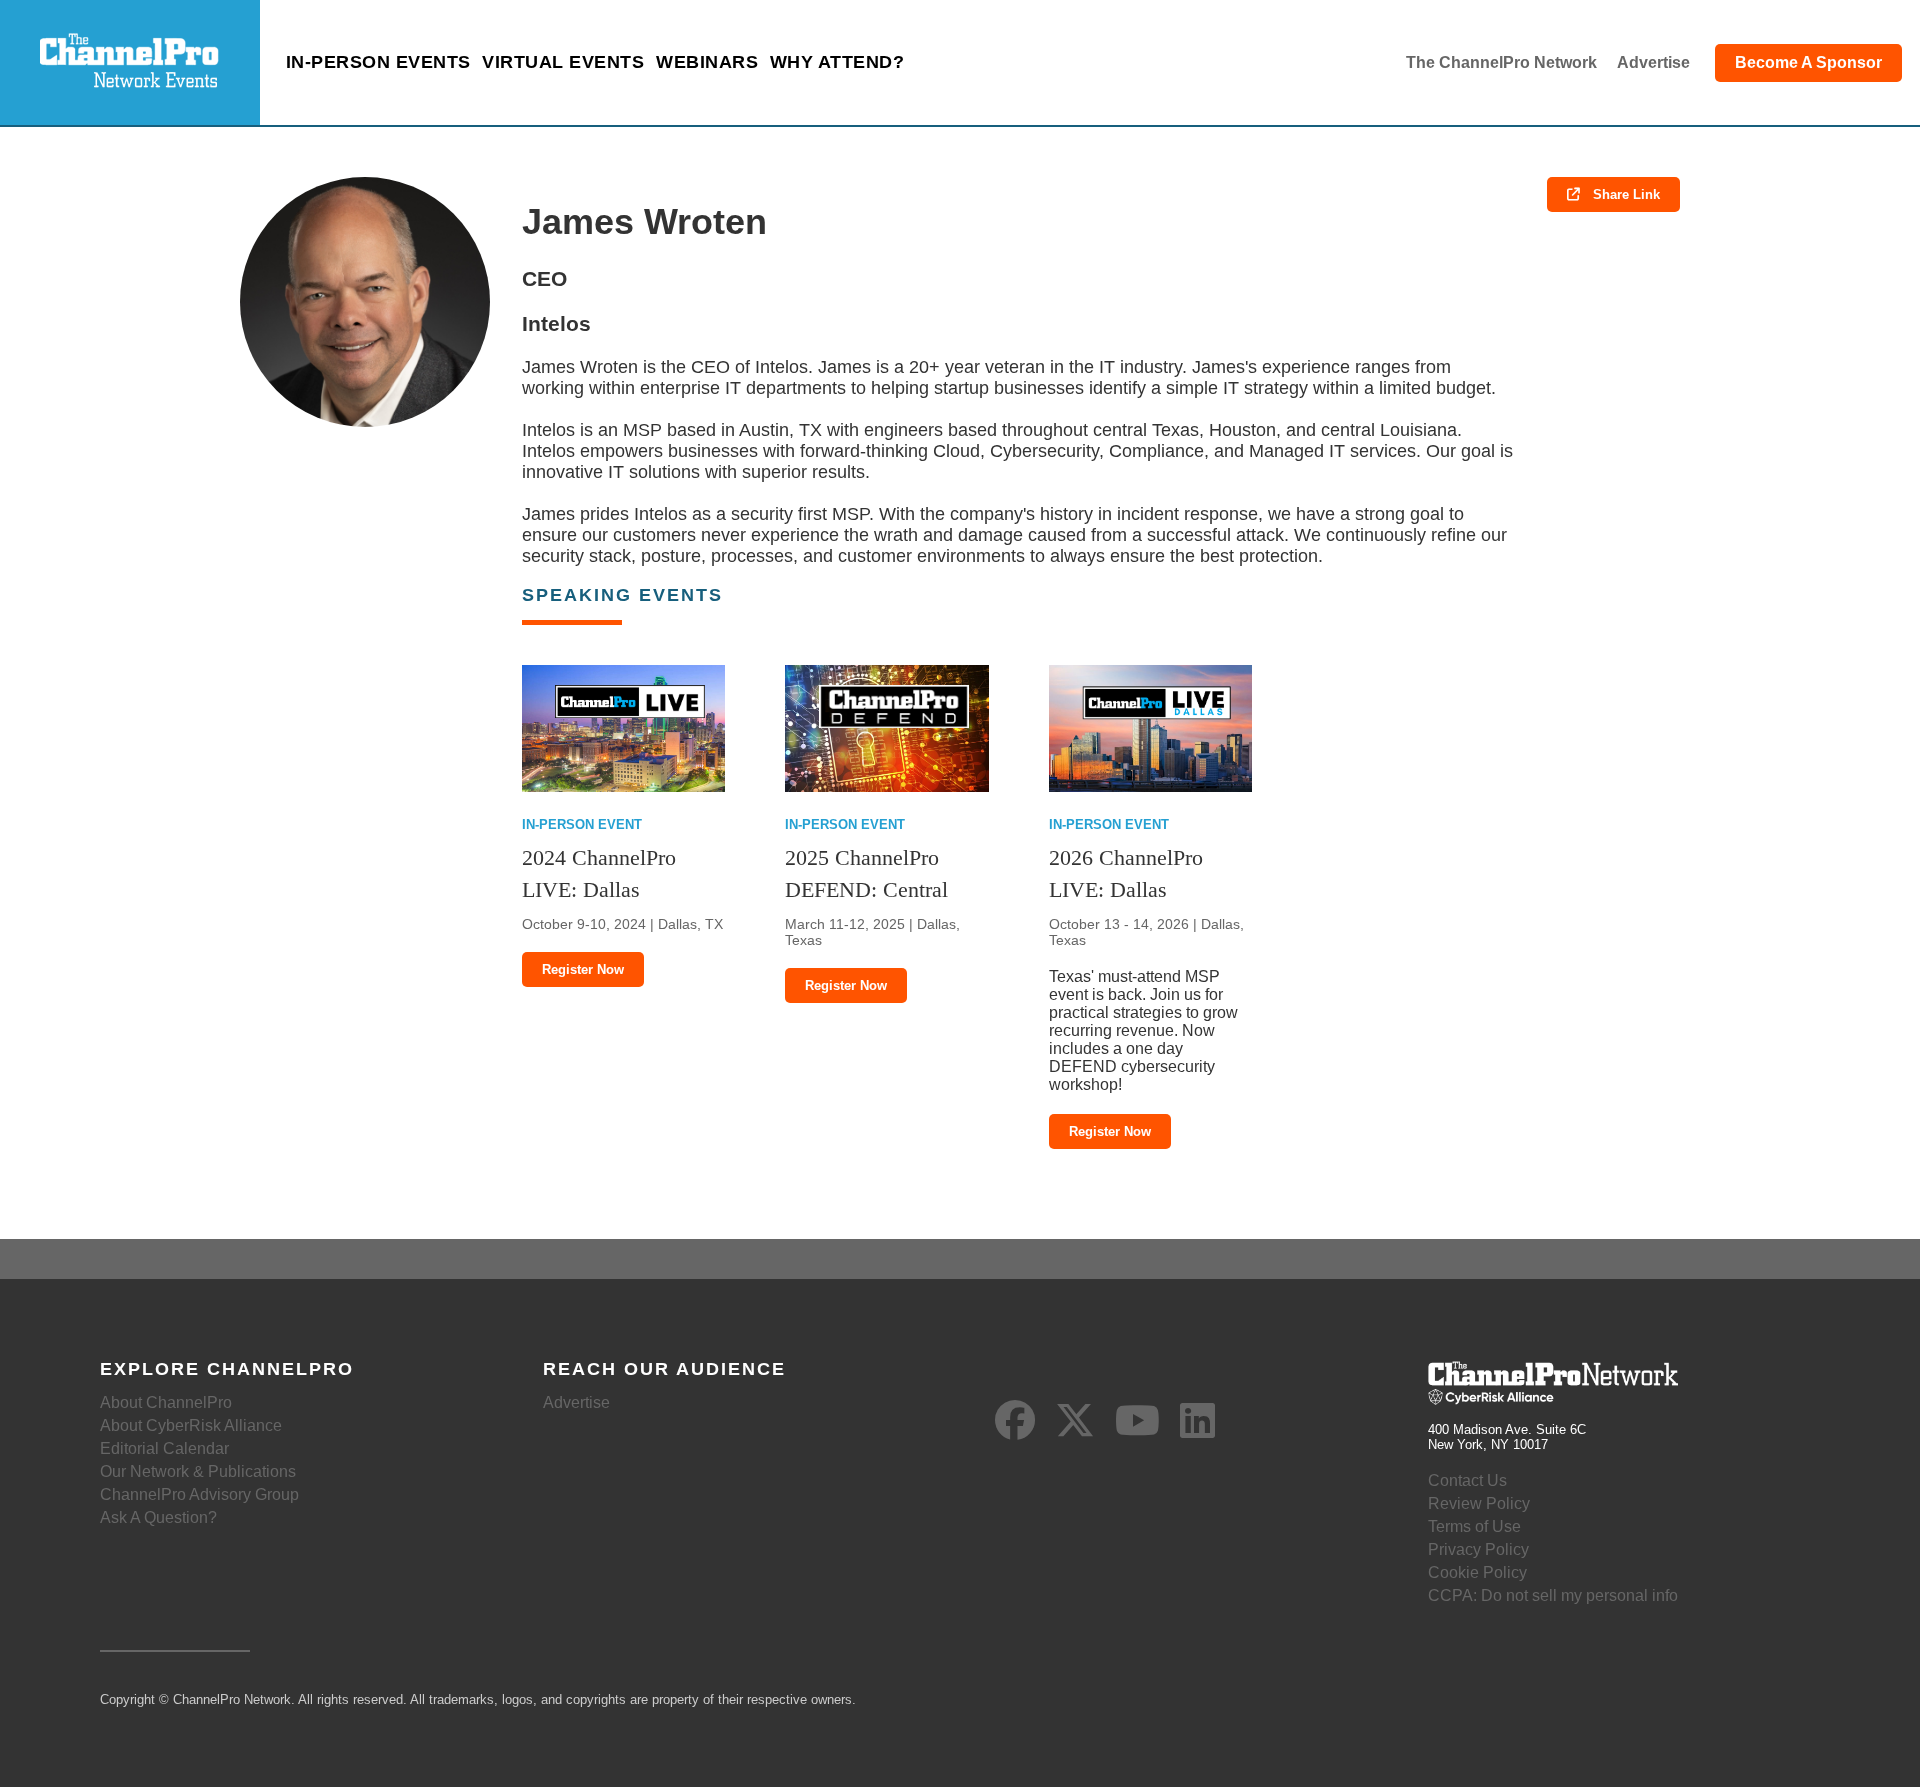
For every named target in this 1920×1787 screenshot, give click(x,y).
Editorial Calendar (164, 1448)
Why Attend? (837, 62)
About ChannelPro (166, 1402)
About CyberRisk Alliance (191, 1425)
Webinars (707, 62)
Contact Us (1467, 1480)
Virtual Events (563, 62)
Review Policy (1479, 1503)
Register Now (583, 969)
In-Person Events (378, 62)
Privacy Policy (1478, 1549)
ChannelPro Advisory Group (199, 1494)
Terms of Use (1474, 1526)
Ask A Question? (158, 1517)
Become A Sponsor (1808, 62)
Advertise (1653, 62)
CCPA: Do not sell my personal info (1553, 1595)
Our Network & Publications (198, 1471)
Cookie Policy (1477, 1572)
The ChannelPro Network (1501, 62)
